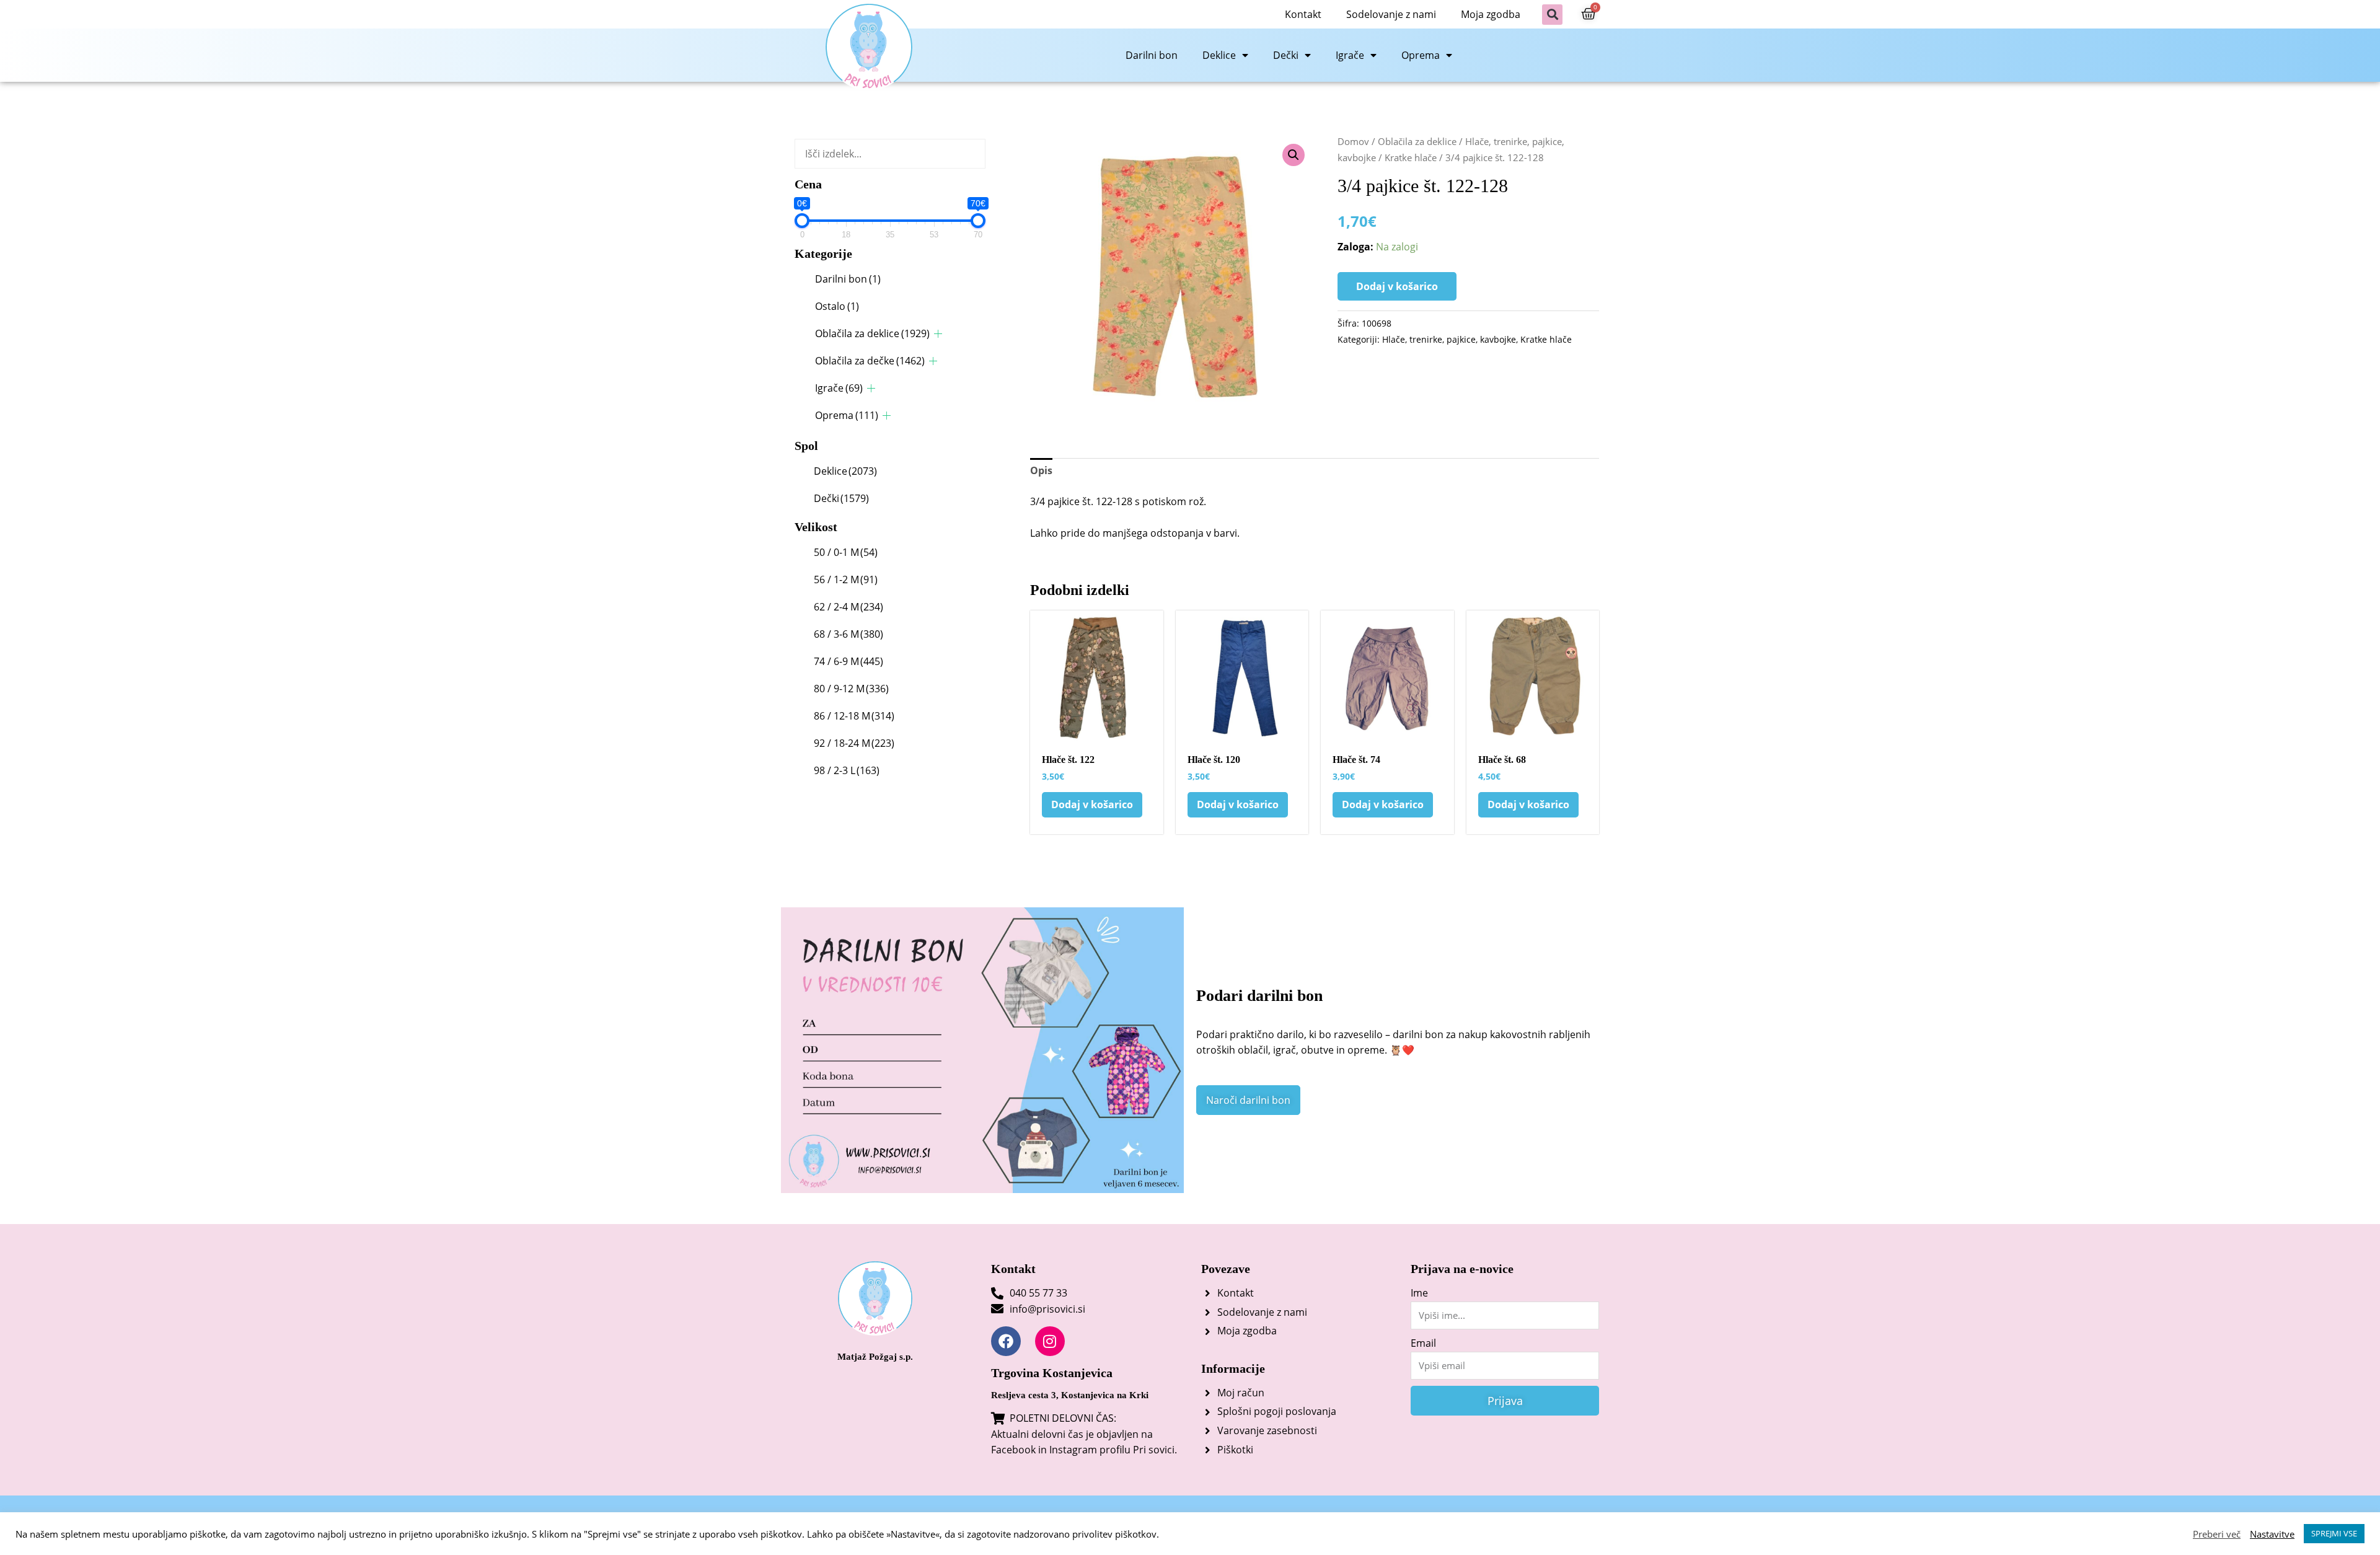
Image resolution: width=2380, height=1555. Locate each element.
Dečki (1286, 55)
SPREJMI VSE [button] (2334, 1533)
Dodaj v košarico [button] (1092, 804)
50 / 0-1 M (846, 552)
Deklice (1219, 55)
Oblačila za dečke (870, 361)
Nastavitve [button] (2272, 1534)
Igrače (1350, 55)
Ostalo (837, 306)
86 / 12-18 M (854, 716)
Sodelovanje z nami (1391, 14)
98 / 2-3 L (847, 770)
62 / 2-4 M (848, 607)
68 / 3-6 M (848, 634)
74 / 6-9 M (848, 661)
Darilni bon (1152, 55)
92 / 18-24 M (854, 743)
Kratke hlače (1411, 157)
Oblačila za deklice (872, 333)
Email (1423, 1343)
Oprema (1421, 55)
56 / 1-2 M (846, 579)
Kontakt (1303, 14)
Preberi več (2217, 1534)
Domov (1353, 141)
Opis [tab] (1041, 470)
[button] (1552, 15)
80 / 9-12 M (851, 689)
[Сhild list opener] (938, 334)
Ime (1419, 1293)
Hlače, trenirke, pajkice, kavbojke (1449, 339)
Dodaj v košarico (1397, 286)
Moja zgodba (1491, 14)
